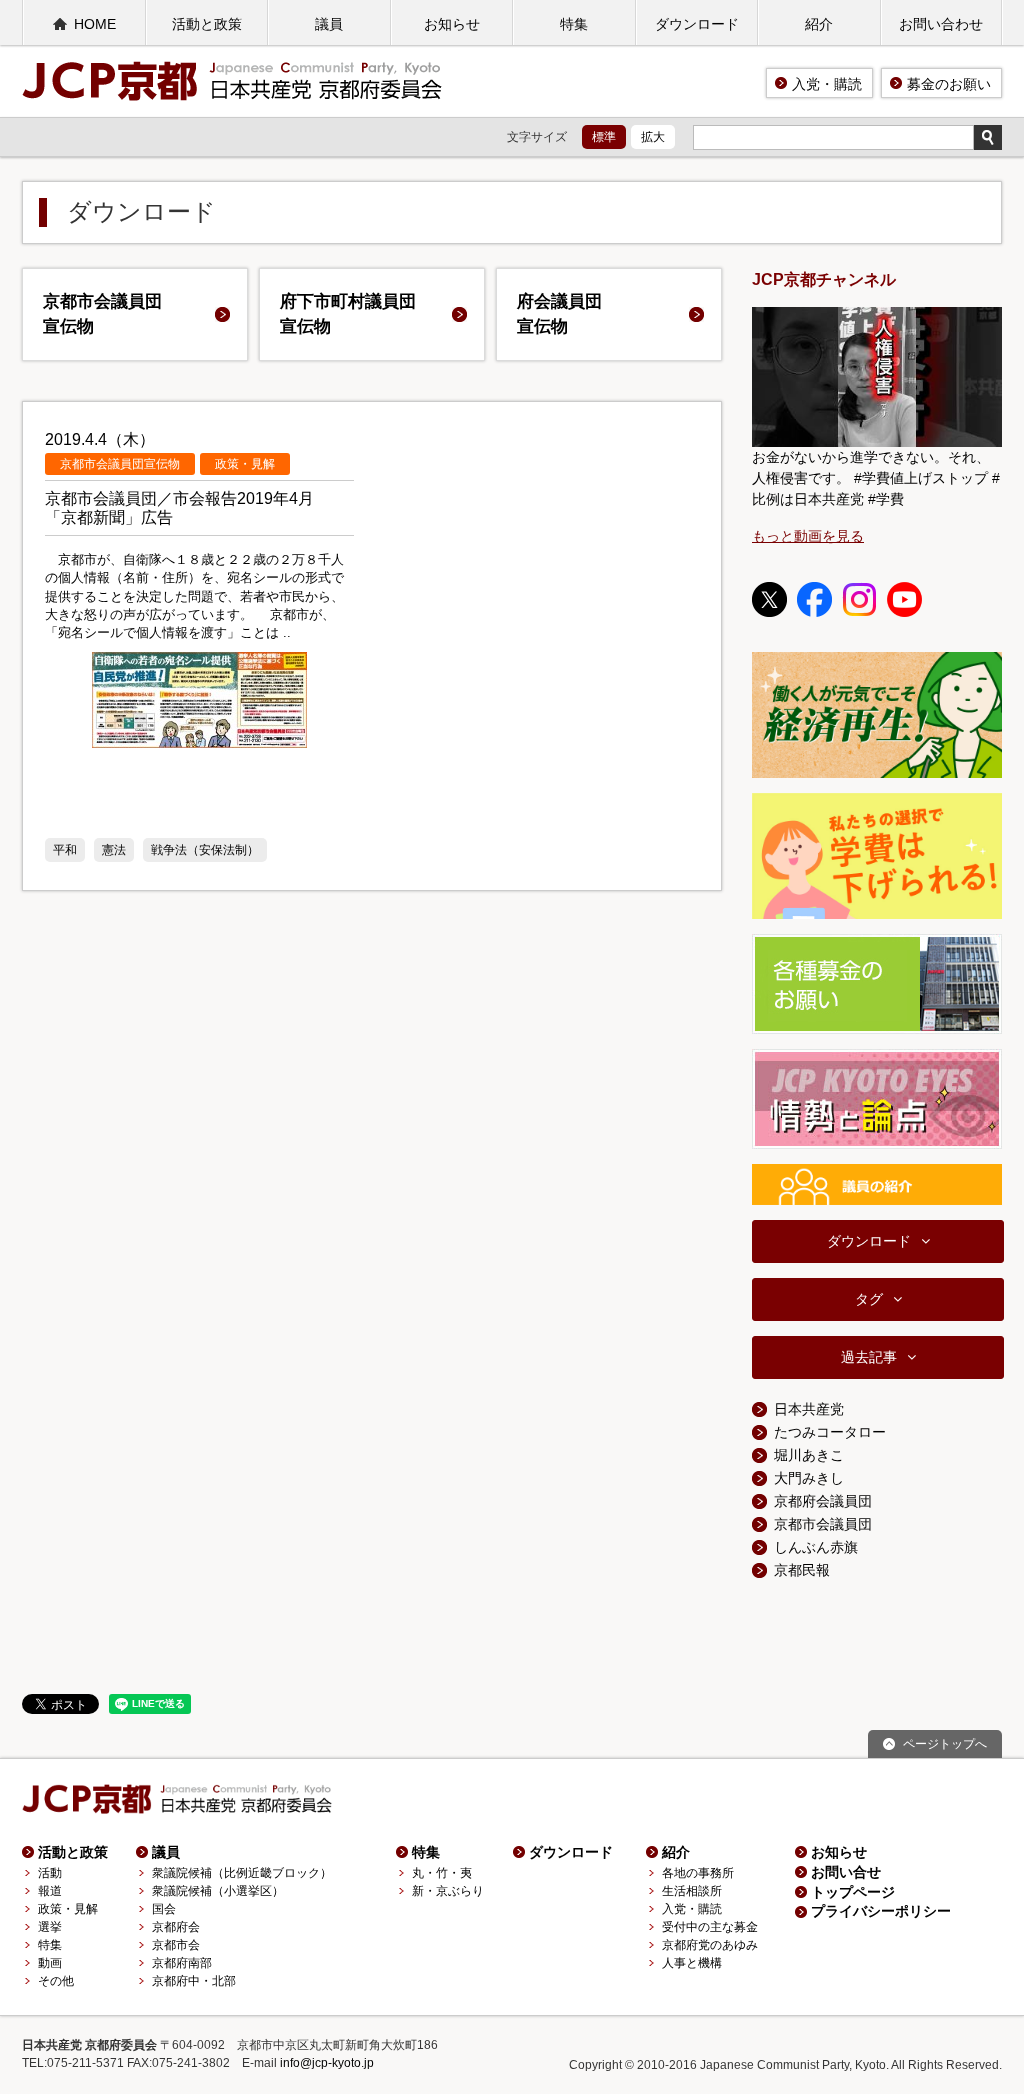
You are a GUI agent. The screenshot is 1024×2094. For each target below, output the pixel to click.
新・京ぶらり (448, 1891)
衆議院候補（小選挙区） (218, 1891)
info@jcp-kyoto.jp (327, 2063)
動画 (50, 1963)
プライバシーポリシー (881, 1911)
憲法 (114, 850)
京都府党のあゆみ (710, 1945)
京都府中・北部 (194, 1981)
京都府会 (176, 1927)
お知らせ (452, 24)
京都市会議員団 (102, 314)
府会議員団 (559, 314)
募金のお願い (949, 84)
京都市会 (176, 1945)
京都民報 (802, 1570)
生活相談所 (692, 1891)
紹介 (819, 24)
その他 (56, 1981)
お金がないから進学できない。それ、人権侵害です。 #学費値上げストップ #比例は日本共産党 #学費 (876, 478)
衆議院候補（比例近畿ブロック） (242, 1873)
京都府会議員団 (823, 1501)
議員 (329, 24)
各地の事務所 (698, 1873)
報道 (50, 1891)
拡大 (653, 137)
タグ (869, 1299)
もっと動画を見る (808, 536)
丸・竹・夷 (442, 1873)
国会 (164, 1909)
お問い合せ (846, 1872)
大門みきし (809, 1478)
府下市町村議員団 (348, 314)
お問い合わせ (941, 24)
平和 (65, 850)
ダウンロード (697, 24)
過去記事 (869, 1357)
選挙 (50, 1927)
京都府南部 (182, 1963)
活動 (50, 1873)
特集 (574, 24)
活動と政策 (207, 24)
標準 (604, 137)
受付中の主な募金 (710, 1927)
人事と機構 (692, 1963)
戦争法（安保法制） (205, 850)
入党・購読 (827, 84)
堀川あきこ (809, 1455)
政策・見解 (68, 1909)
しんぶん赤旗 (816, 1547)
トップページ (853, 1892)
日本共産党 (809, 1409)
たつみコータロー (830, 1432)
